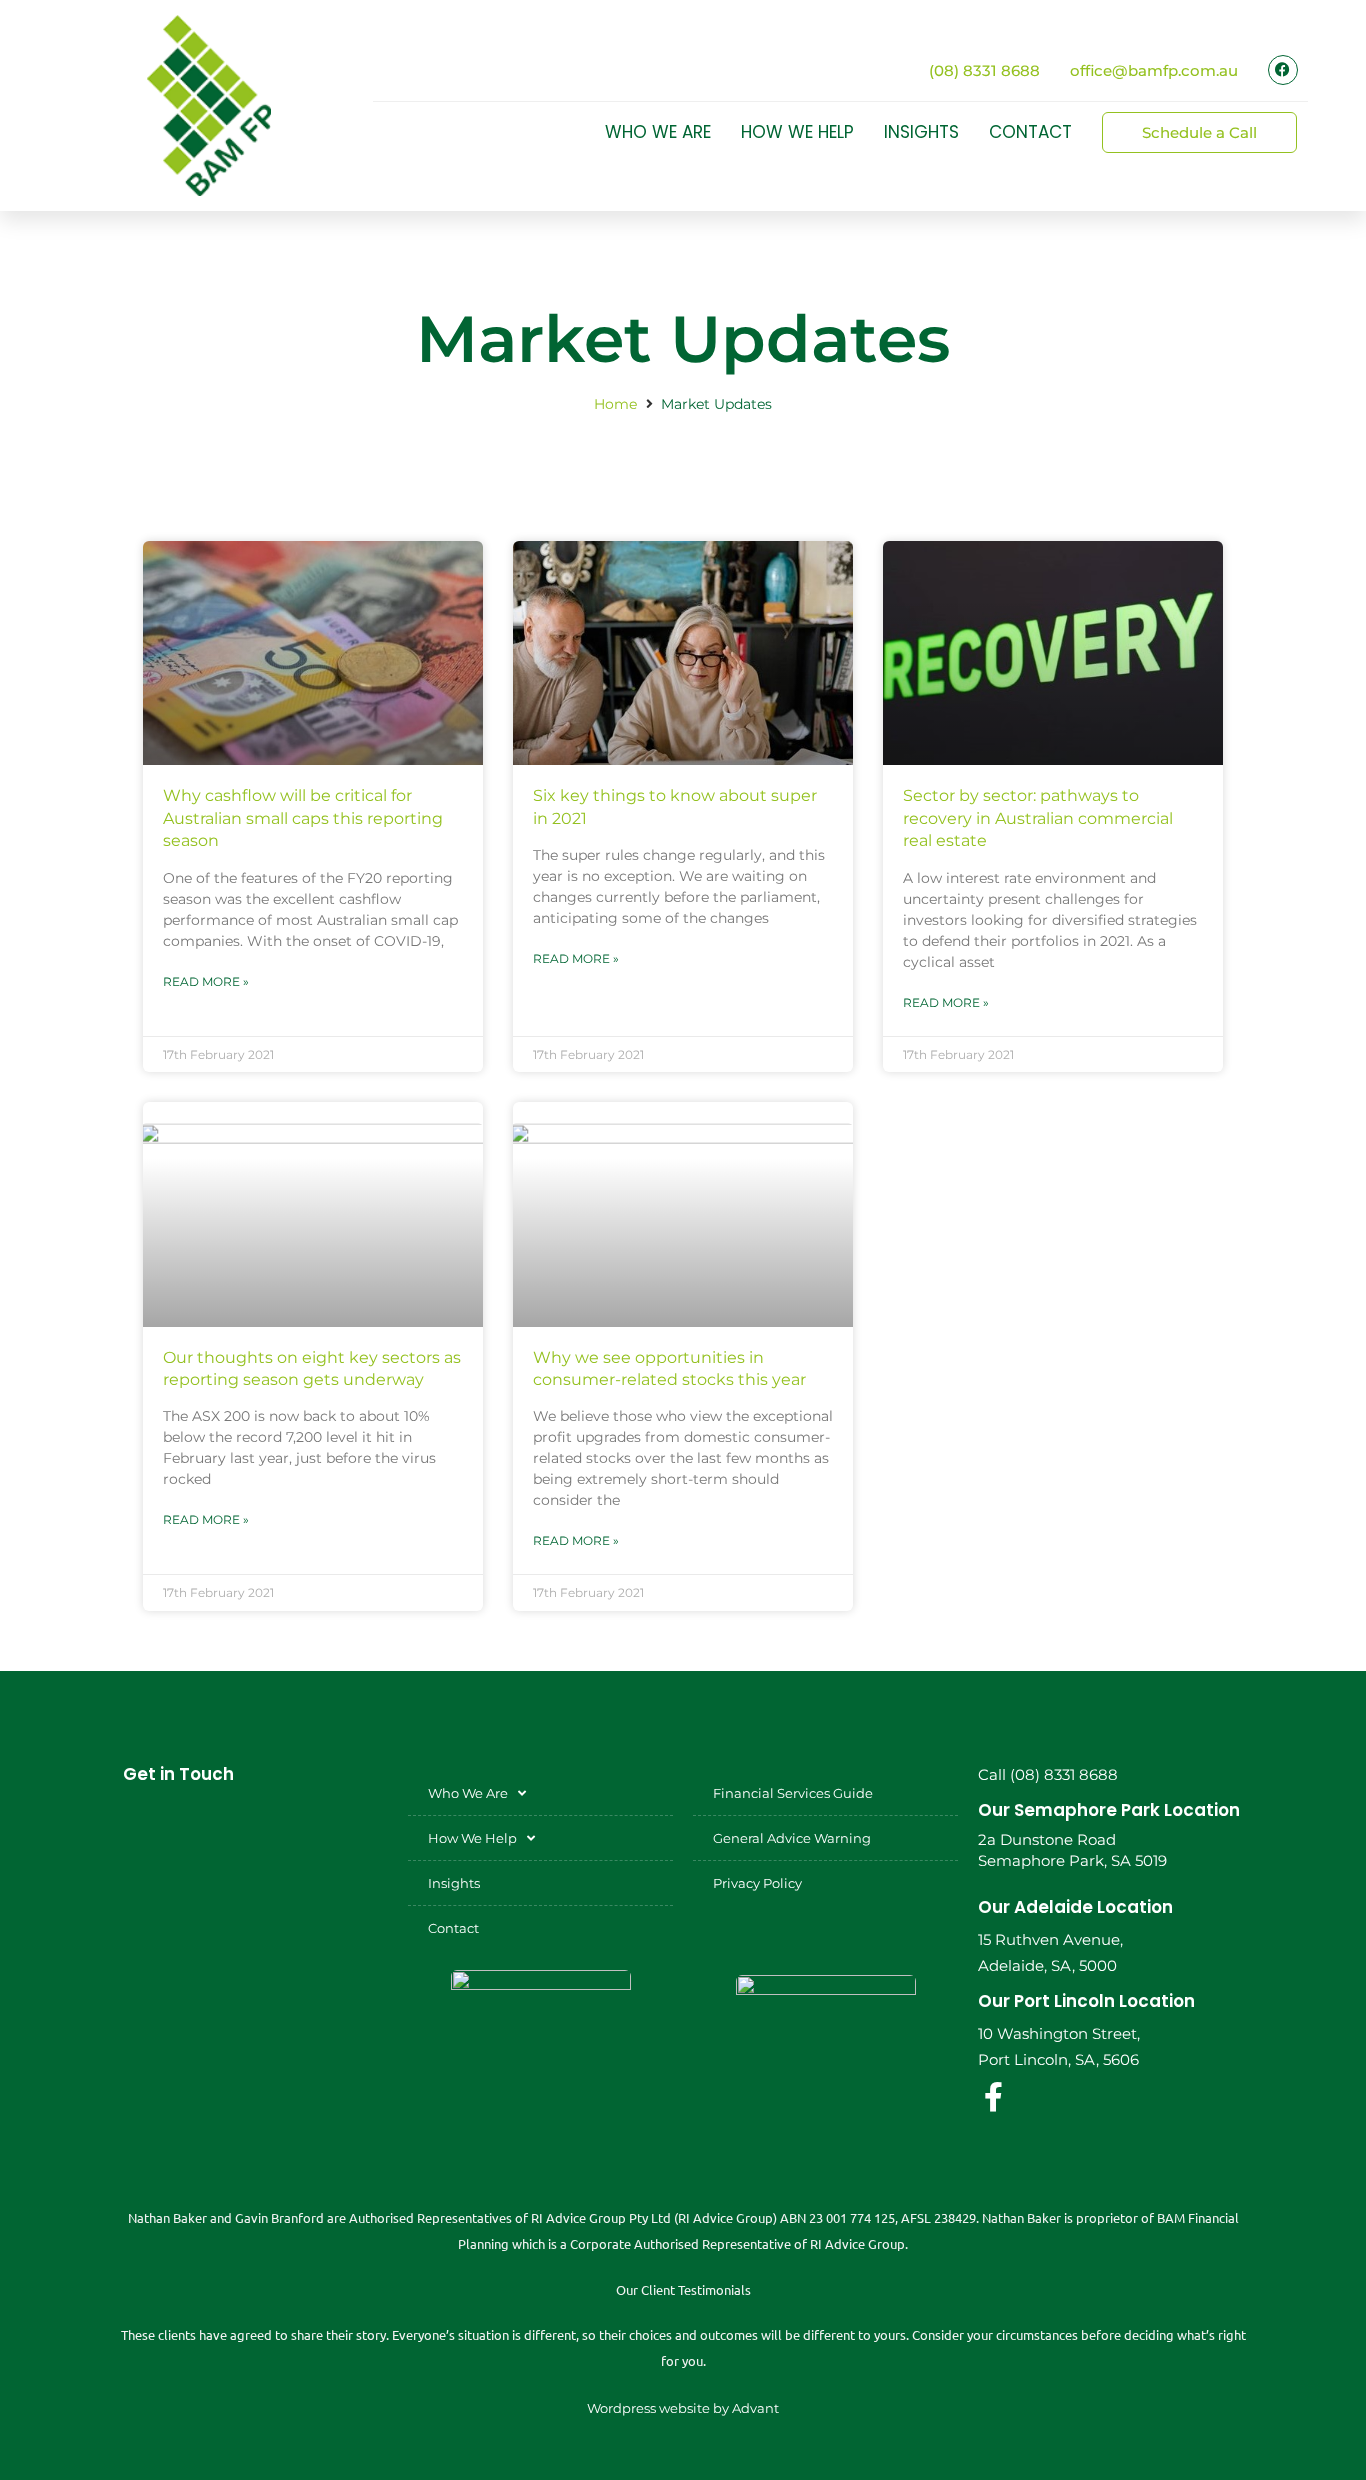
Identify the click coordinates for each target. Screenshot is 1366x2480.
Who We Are (658, 132)
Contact (1030, 132)
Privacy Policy (757, 1883)
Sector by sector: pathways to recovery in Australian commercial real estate (1038, 818)
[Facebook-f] (993, 2097)
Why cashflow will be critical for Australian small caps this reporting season (303, 818)
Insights (921, 132)
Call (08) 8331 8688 (1048, 1774)
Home (615, 404)
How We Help (797, 132)
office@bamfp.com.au (1154, 70)
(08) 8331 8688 (984, 70)
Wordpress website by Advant (683, 2408)
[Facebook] (1283, 70)
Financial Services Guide (793, 1793)
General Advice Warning (792, 1838)
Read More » (206, 981)
